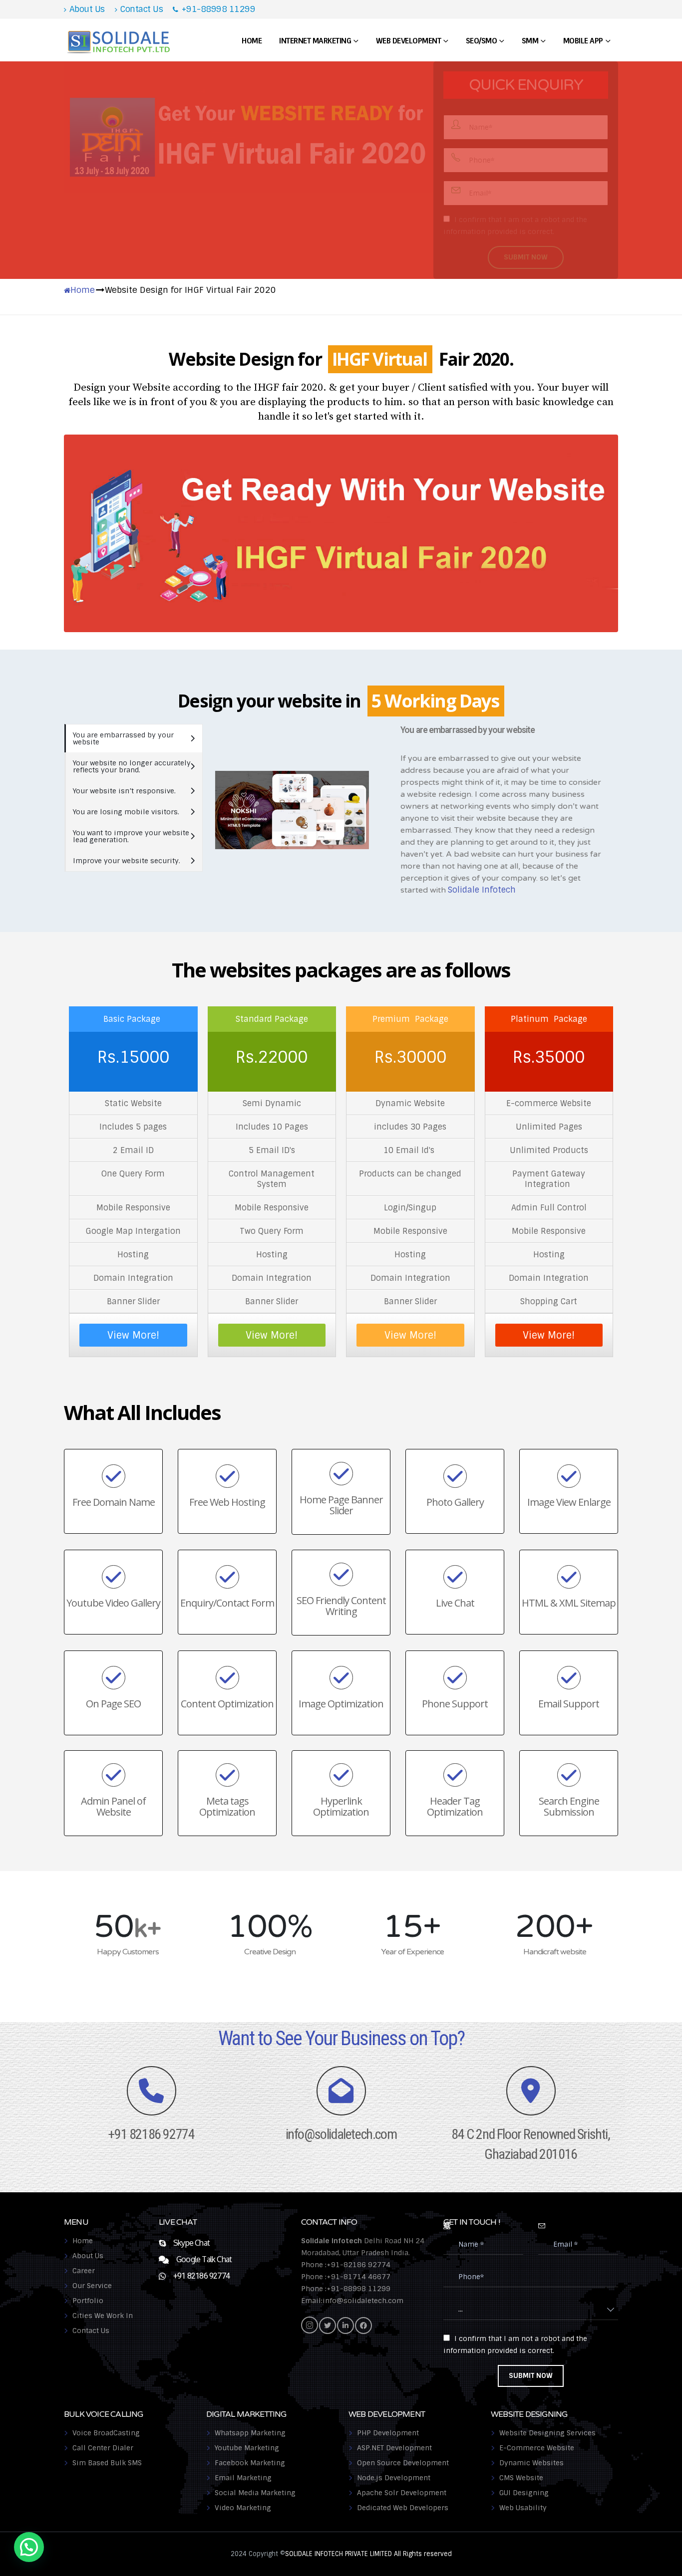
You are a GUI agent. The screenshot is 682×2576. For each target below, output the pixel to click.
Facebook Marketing (250, 2463)
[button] (29, 2547)
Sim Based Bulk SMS (107, 2463)
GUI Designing (524, 2493)
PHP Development (388, 2433)
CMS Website (521, 2478)
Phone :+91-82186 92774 (346, 2265)
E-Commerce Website (537, 2448)
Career (84, 2271)
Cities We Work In (103, 2316)
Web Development (409, 41)
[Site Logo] (119, 41)
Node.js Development (394, 2478)
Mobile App (583, 41)
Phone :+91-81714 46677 (346, 2277)
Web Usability (523, 2508)
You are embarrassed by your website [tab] (123, 738)
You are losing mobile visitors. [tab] (126, 812)
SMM (530, 41)
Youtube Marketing (247, 2448)
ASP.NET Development (394, 2448)
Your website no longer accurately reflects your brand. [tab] (132, 766)
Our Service (92, 2286)
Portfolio (88, 2301)
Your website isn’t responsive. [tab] (124, 791)
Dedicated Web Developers (403, 2508)
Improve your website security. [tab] (127, 861)
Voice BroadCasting (106, 2433)
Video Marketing (243, 2508)
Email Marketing (243, 2478)
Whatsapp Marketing (250, 2433)
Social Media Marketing (255, 2493)
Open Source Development (403, 2463)
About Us (87, 9)
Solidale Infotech (482, 890)
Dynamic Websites (531, 2463)
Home (252, 41)
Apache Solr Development (402, 2493)
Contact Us (141, 9)
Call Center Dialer (103, 2448)
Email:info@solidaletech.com (352, 2301)
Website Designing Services (547, 2433)
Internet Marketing (315, 41)
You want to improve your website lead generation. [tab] (131, 836)
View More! (133, 1335)
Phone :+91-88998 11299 (346, 2289)
